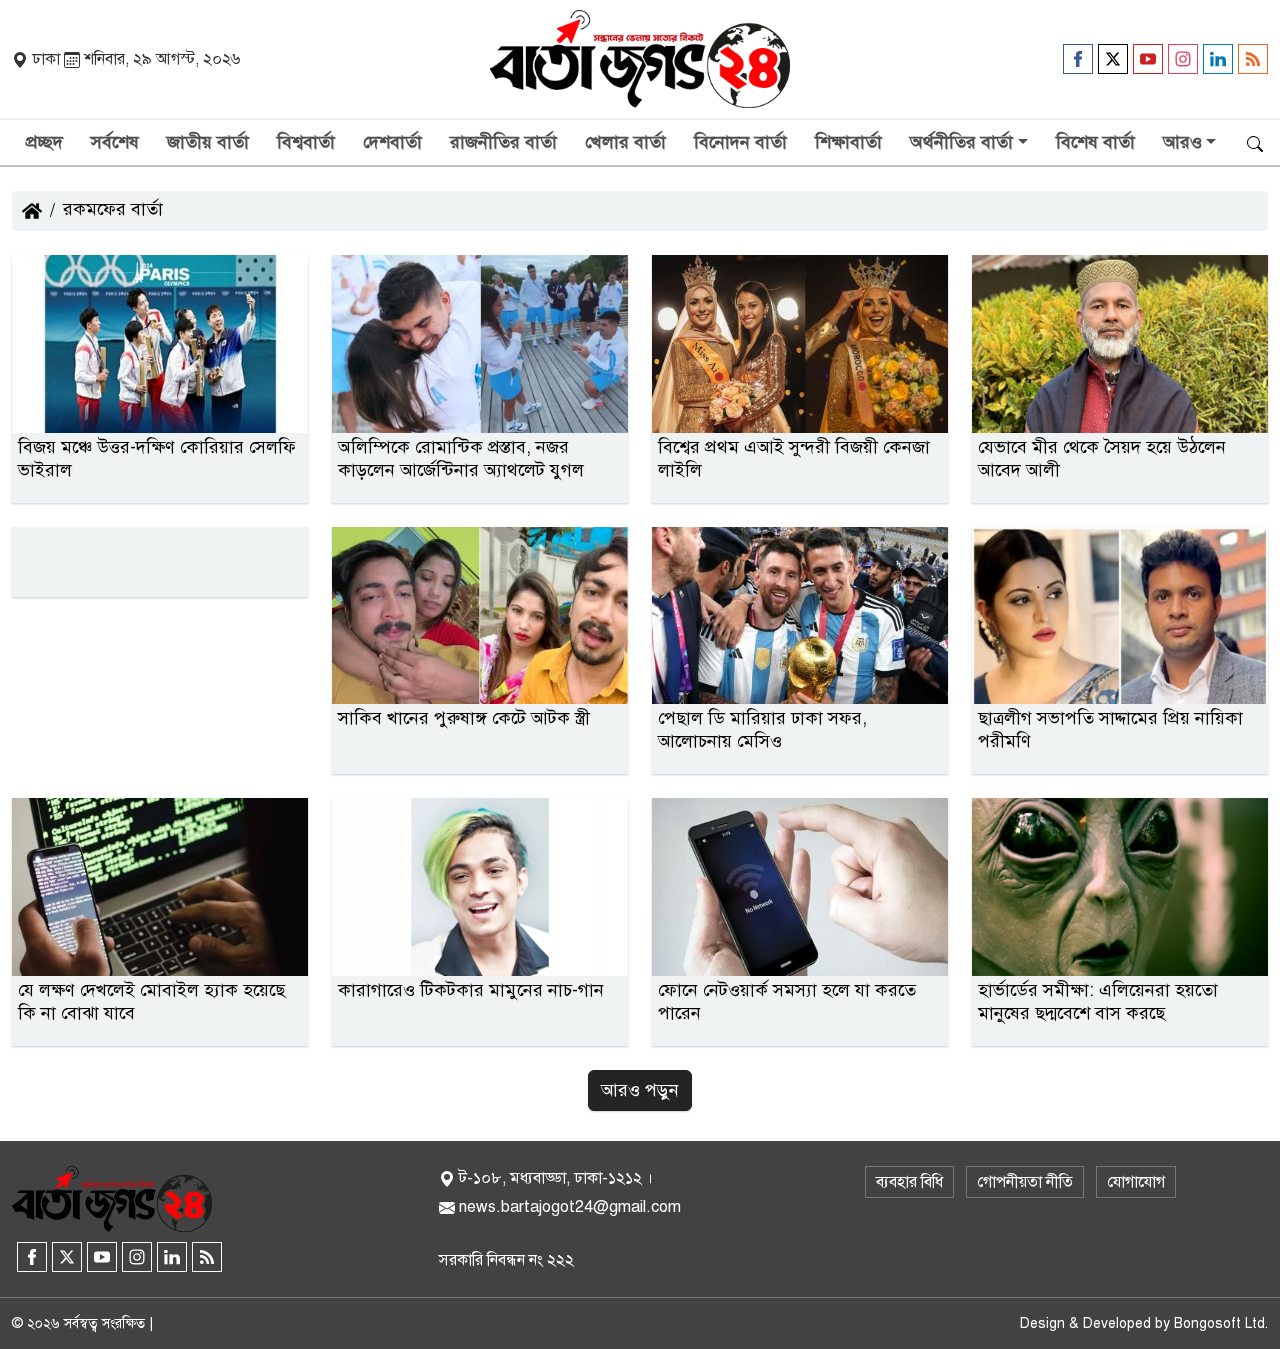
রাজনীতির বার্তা (503, 142)
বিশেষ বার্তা (1095, 142)
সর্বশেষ (115, 142)
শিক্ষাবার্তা (848, 142)
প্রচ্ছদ (44, 142)
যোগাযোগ (1136, 1182)
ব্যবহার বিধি (909, 1182)
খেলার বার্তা (625, 142)
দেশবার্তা (392, 142)
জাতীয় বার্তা (208, 142)
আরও (1182, 142)
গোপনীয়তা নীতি (1025, 1182)
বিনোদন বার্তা (740, 142)
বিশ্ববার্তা (306, 142)
